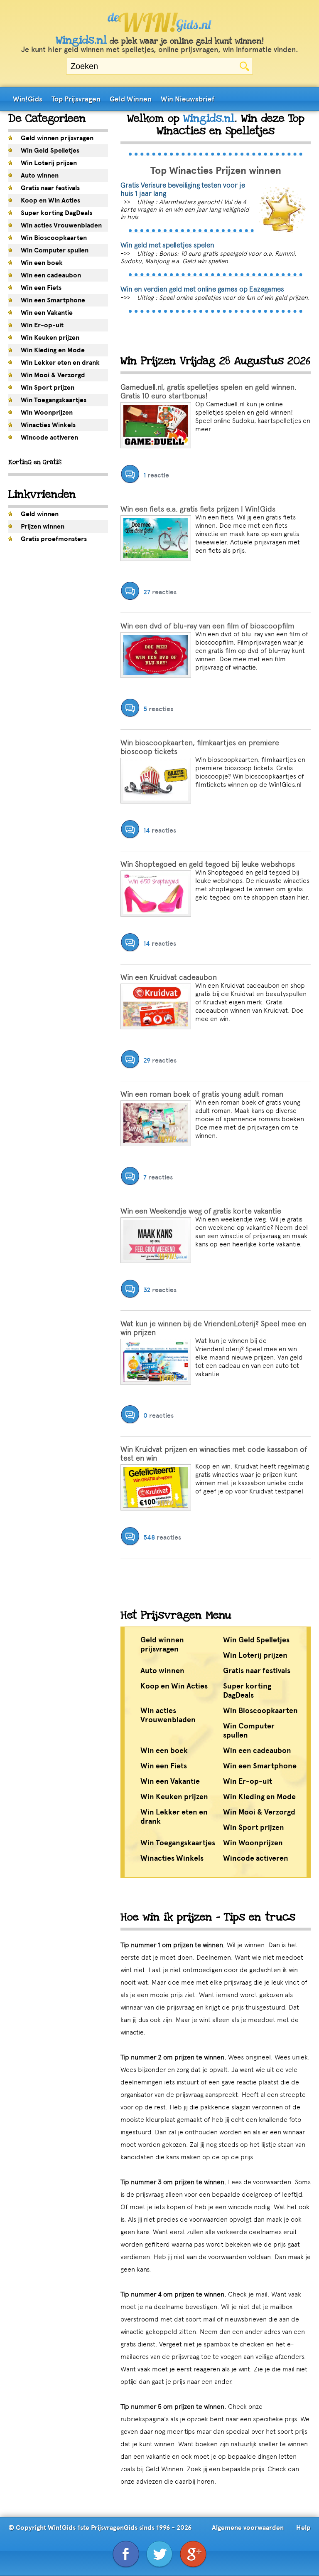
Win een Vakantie (47, 313)
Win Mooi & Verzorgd (53, 375)
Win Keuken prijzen (50, 338)
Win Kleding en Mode (53, 350)
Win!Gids (28, 99)
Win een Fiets (41, 288)
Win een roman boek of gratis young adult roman (202, 1094)
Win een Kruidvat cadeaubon (169, 977)
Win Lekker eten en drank (60, 363)
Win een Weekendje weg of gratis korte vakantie (201, 1211)
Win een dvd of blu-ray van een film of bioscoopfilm (207, 626)
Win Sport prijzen (48, 388)
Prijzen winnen (43, 527)
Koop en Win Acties (50, 200)
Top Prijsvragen (76, 99)
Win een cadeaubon (51, 275)
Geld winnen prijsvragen (57, 138)
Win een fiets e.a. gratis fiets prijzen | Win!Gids (198, 509)
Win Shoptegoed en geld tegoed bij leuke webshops (208, 864)
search (244, 66)
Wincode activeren (49, 438)
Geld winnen (40, 514)
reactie (156, 475)
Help (303, 2528)
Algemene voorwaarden (248, 2528)
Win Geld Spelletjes (50, 151)
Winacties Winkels (48, 425)
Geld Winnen (131, 99)
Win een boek (42, 263)
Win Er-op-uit (42, 325)
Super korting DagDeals (56, 213)
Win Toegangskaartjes (54, 400)
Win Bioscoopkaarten (54, 238)
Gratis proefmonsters (54, 539)
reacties (160, 592)
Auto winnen (40, 176)
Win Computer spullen (55, 250)
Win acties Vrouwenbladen (61, 225)
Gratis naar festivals (50, 188)
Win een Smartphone (53, 300)
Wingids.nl (81, 40)
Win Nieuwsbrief (188, 99)
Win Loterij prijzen (49, 163)
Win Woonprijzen (47, 413)
